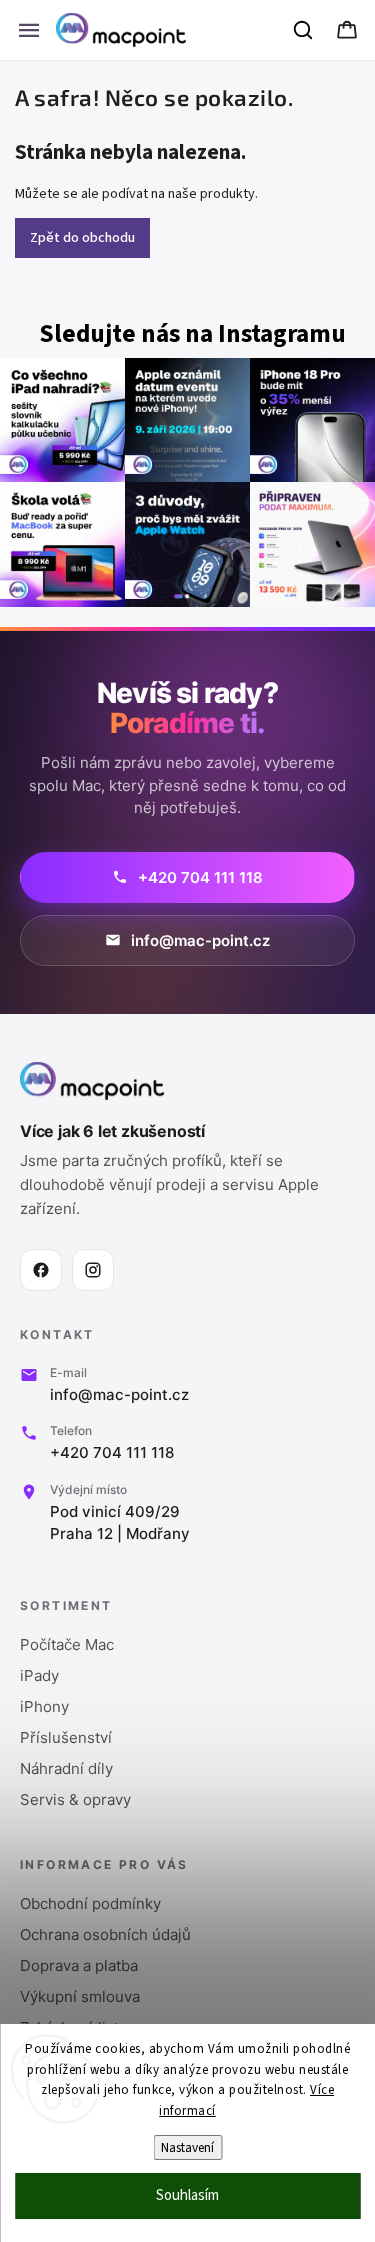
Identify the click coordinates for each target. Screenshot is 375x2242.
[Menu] (29, 30)
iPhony (44, 1706)
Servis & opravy (75, 1799)
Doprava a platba (79, 1965)
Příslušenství (66, 1737)
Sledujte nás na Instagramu (192, 334)
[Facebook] (41, 1270)
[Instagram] (93, 1270)
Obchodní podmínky (90, 1903)
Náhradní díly (66, 1768)
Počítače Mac (67, 1644)
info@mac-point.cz (119, 1394)
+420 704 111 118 (112, 1452)
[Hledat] (304, 30)
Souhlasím (187, 2195)
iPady (39, 1675)
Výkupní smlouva (80, 1996)
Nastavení (187, 2147)
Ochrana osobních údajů (105, 1934)
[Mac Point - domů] (92, 1081)
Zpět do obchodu (82, 238)
